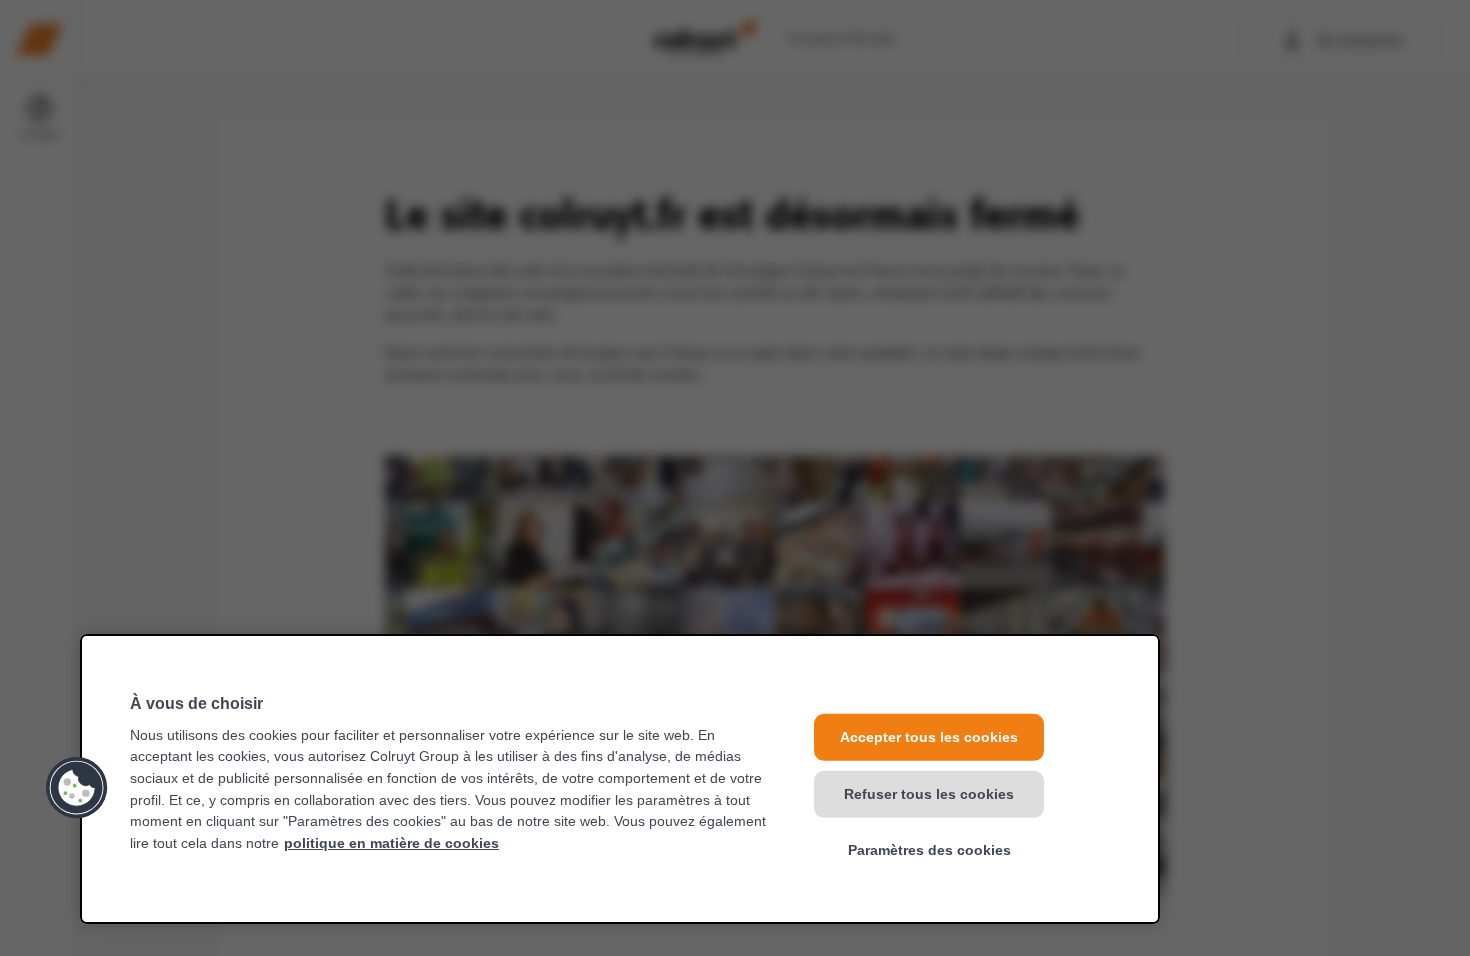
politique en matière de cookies (391, 843)
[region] (620, 779)
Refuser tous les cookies (929, 793)
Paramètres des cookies (929, 850)
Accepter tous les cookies (929, 737)
